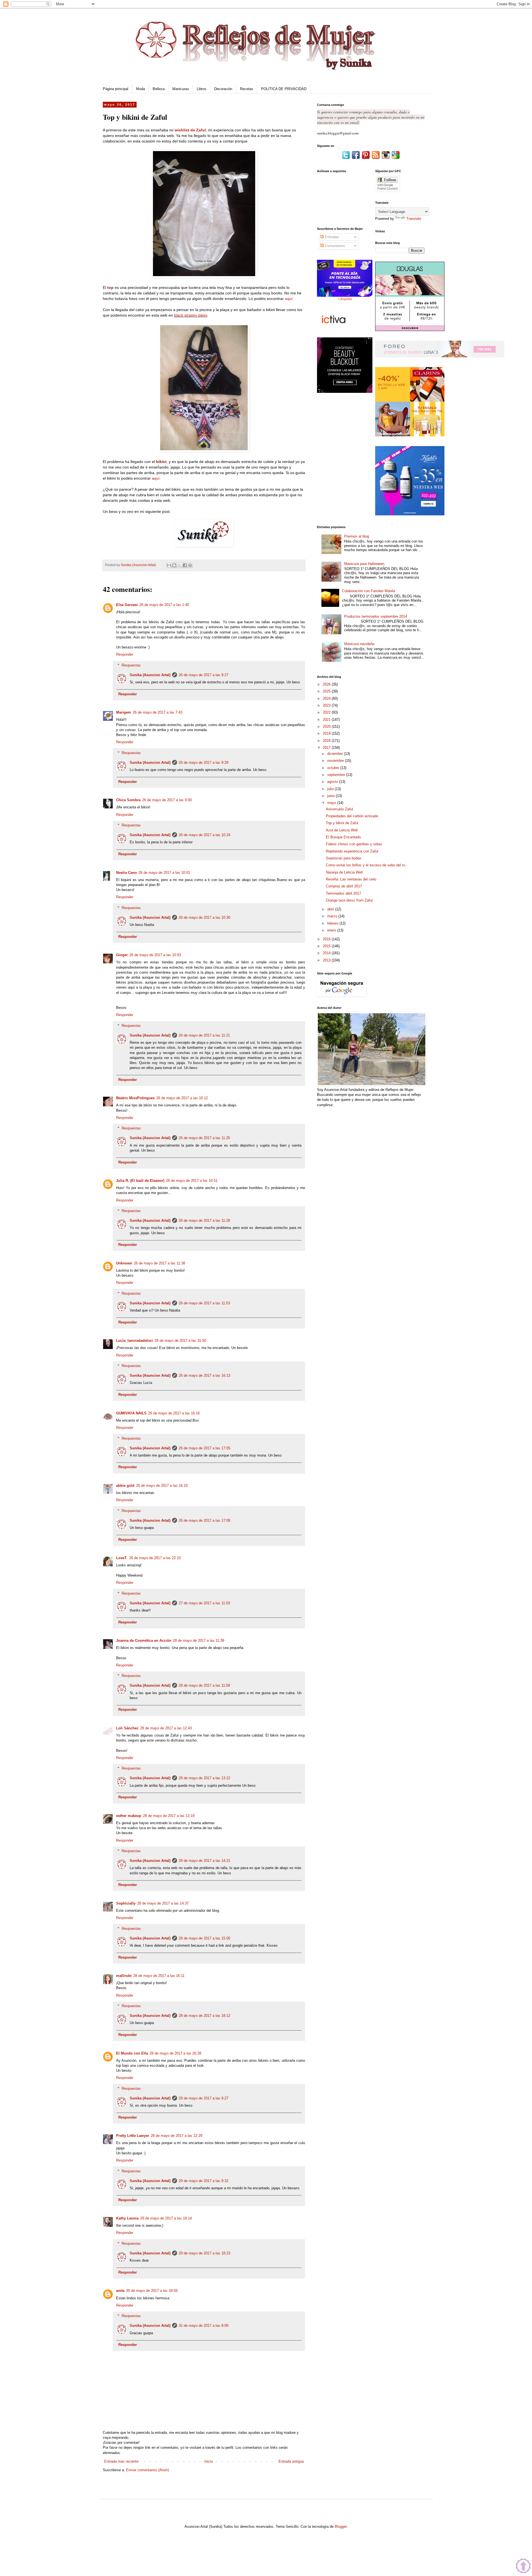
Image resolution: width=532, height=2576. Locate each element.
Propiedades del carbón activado (352, 816)
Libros (202, 89)
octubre (334, 768)
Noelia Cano (126, 873)
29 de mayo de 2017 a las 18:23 (204, 2253)
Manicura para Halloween (364, 564)
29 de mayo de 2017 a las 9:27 (204, 2098)
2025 (327, 691)
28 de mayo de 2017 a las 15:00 (204, 1938)
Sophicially (126, 1903)
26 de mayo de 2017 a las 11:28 (204, 1220)
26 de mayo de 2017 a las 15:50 (180, 1341)
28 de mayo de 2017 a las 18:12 (204, 2016)
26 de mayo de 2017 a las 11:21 (204, 1035)
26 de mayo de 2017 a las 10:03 (155, 955)
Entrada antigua (291, 2461)
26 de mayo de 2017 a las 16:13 (204, 1375)
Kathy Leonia (127, 2218)
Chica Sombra (128, 800)
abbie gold (125, 1486)
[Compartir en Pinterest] (190, 565)
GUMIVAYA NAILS (131, 1413)
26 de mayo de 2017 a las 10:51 (192, 1181)
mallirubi (124, 1976)
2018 (327, 741)
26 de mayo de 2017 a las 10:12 (182, 1098)
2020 (327, 726)
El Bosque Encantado (343, 837)
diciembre (336, 754)
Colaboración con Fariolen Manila (369, 591)
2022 (327, 712)
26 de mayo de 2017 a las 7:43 (158, 712)
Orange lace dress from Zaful (349, 900)
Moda (140, 89)
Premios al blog (357, 536)
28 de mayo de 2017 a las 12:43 (166, 1728)
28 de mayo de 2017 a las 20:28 (175, 2053)
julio (331, 789)
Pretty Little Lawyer (133, 2136)
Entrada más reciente (121, 2461)
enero (332, 930)
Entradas (331, 237)
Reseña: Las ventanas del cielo (351, 879)
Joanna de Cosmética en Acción (144, 1640)
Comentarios (334, 246)
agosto (333, 782)
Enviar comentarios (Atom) (148, 2470)
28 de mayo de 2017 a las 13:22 (204, 1778)
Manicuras (181, 89)
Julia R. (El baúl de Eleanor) (140, 1181)
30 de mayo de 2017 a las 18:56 (152, 2291)
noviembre (336, 761)
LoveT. (122, 1558)
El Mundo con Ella (132, 2053)
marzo (333, 916)
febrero (333, 923)
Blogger (341, 2527)
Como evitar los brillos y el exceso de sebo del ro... (367, 865)
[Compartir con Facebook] (185, 565)
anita (120, 2291)
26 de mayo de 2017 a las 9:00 (167, 800)
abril (331, 909)
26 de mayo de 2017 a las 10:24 (204, 835)
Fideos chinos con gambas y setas (354, 844)
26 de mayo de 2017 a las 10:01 (164, 873)
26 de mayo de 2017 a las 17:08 (204, 1520)
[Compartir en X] (180, 565)
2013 (327, 960)
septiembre (337, 775)
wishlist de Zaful (190, 130)
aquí (289, 299)
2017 (327, 748)
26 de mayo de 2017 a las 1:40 (164, 605)
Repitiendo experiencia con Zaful (352, 851)
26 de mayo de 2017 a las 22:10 (155, 1558)
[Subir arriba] (523, 2567)
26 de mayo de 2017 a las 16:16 (174, 1413)
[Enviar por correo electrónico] (169, 565)
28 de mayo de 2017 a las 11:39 (199, 1640)
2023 (327, 705)
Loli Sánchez (127, 1728)
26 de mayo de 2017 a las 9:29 (204, 763)
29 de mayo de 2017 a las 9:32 (204, 2181)
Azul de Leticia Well (342, 830)
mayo (332, 803)
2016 (327, 939)
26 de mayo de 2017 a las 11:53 (204, 1303)
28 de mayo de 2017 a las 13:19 (169, 1816)
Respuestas (131, 665)
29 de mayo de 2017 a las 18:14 (166, 2218)
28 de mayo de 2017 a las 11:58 (204, 1685)
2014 (327, 953)
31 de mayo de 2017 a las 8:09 (204, 2326)
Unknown (124, 1263)
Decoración (223, 89)
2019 (327, 733)
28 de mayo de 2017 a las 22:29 (177, 2136)
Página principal (116, 89)
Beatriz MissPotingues (135, 1098)
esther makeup (129, 1816)
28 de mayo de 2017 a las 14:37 (163, 1903)
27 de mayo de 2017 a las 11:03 (204, 1603)
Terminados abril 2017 (343, 893)
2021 (327, 720)
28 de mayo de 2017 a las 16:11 (159, 1976)
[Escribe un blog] (174, 565)
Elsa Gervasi (127, 605)
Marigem (124, 712)
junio (332, 796)
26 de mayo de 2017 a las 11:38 (159, 1263)
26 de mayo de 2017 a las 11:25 (204, 1138)
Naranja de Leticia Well (344, 872)
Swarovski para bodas (344, 858)
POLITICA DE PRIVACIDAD (284, 89)
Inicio (209, 2461)
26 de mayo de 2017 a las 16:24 (162, 1486)
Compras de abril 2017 (344, 886)
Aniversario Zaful (339, 809)
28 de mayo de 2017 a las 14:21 (204, 1861)
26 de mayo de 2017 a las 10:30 (204, 917)
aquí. (156, 478)
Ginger (122, 955)
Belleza (159, 89)
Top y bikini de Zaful (342, 823)
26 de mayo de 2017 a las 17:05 (204, 1448)
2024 (327, 698)
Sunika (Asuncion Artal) (150, 675)
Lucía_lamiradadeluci (135, 1341)
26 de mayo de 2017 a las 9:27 (204, 675)
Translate (414, 219)
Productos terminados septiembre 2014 (376, 616)
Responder (125, 654)
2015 (327, 946)
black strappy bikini (191, 315)
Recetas (247, 89)
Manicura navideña (359, 644)
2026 (327, 684)
